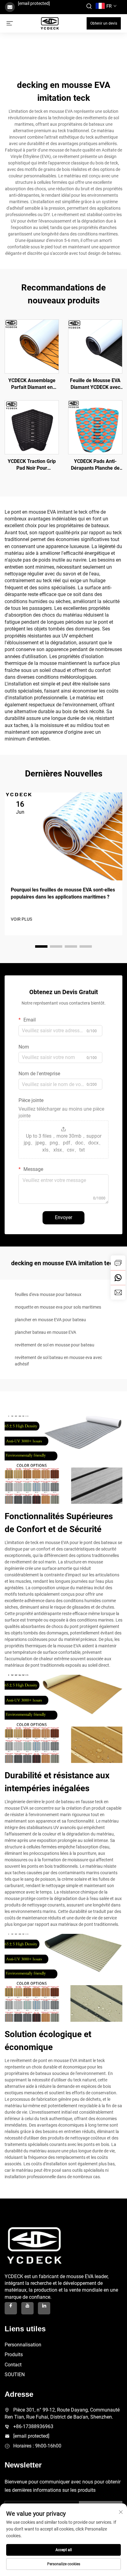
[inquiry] (118, 1263)
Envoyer (63, 1217)
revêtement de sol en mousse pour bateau (55, 1345)
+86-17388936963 (33, 2426)
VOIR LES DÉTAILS (32, 346)
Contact (13, 2365)
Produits (14, 2355)
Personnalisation (23, 2345)
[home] (50, 23)
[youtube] (27, 2308)
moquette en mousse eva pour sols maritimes (58, 1307)
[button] (41, 946)
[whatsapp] (118, 1278)
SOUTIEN (15, 2375)
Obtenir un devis (104, 23)
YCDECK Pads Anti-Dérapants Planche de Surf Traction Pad (95, 465)
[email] (118, 1292)
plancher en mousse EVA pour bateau (50, 1320)
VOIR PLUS (21, 919)
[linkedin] (44, 2308)
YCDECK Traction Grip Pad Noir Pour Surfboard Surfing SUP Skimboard (32, 465)
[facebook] (11, 2308)
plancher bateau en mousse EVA (45, 1332)
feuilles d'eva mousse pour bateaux (48, 1294)
